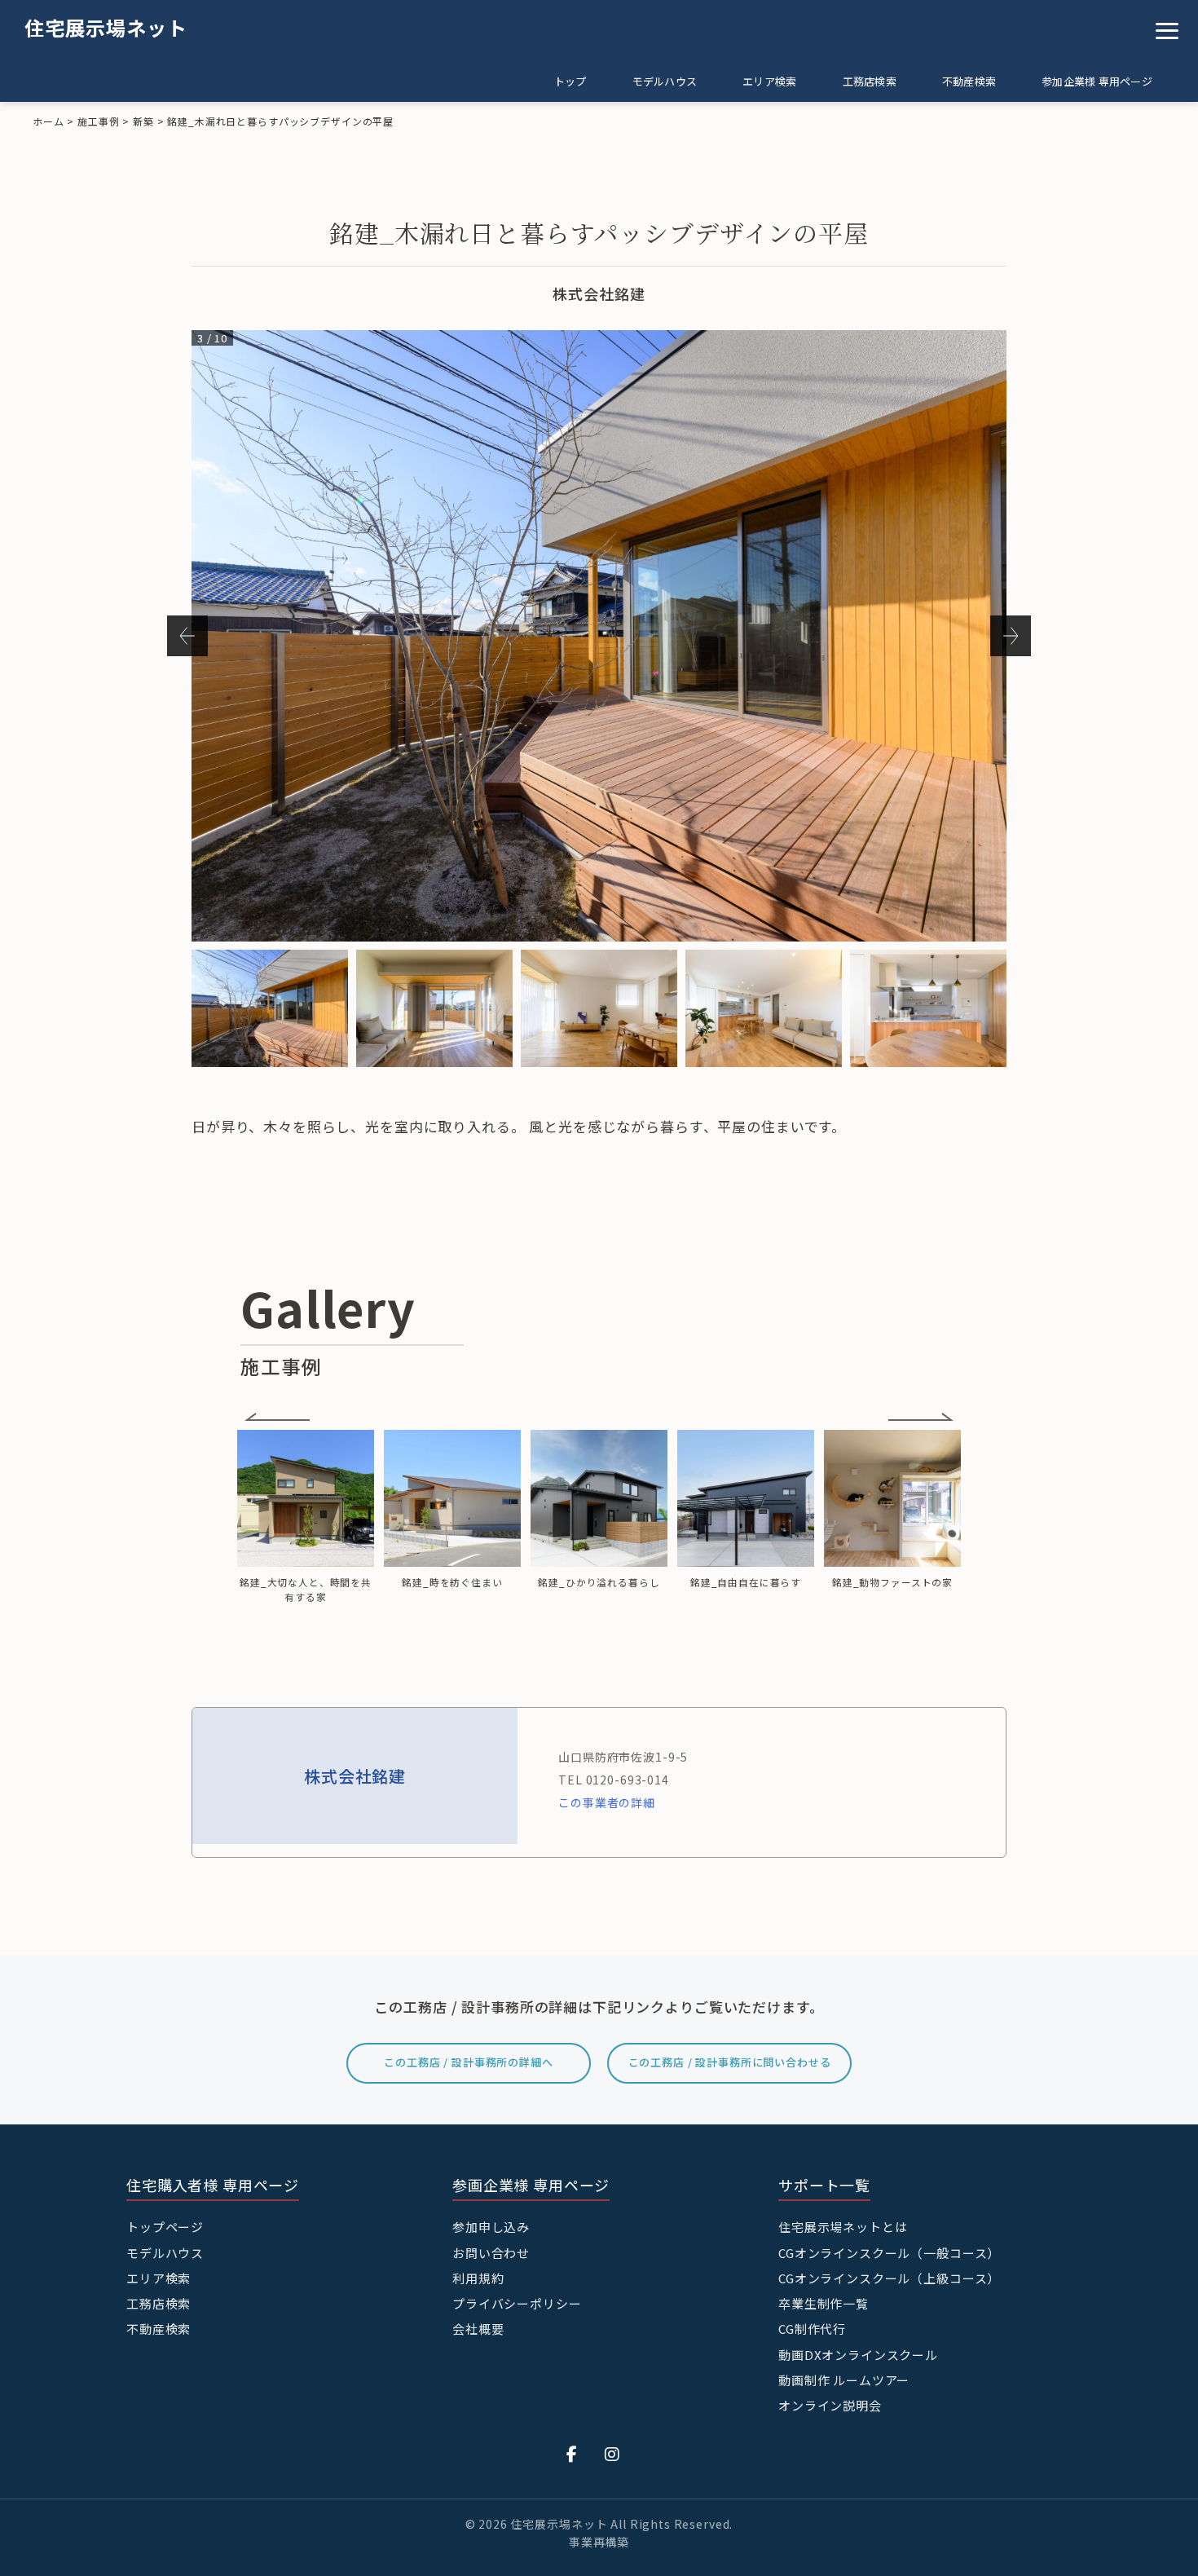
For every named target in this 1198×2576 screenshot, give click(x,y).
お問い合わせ (491, 2253)
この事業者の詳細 (607, 1802)
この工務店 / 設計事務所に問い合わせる (730, 2062)
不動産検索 (969, 81)
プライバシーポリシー (517, 2303)
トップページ (165, 2227)
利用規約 (478, 2278)
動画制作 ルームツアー (844, 2380)
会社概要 (478, 2329)
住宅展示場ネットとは (843, 2227)
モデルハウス (665, 81)
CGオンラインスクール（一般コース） (889, 2253)
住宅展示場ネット (106, 27)
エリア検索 (769, 81)
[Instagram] (612, 2453)
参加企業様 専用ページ (1097, 81)
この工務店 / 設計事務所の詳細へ (468, 2062)
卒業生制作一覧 (824, 2303)
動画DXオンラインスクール (858, 2355)
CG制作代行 (812, 2329)
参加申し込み (491, 2227)
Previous (187, 636)
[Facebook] (572, 2453)
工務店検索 (870, 81)
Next (1011, 636)
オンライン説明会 (830, 2405)
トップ (570, 81)
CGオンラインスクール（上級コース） (889, 2278)
